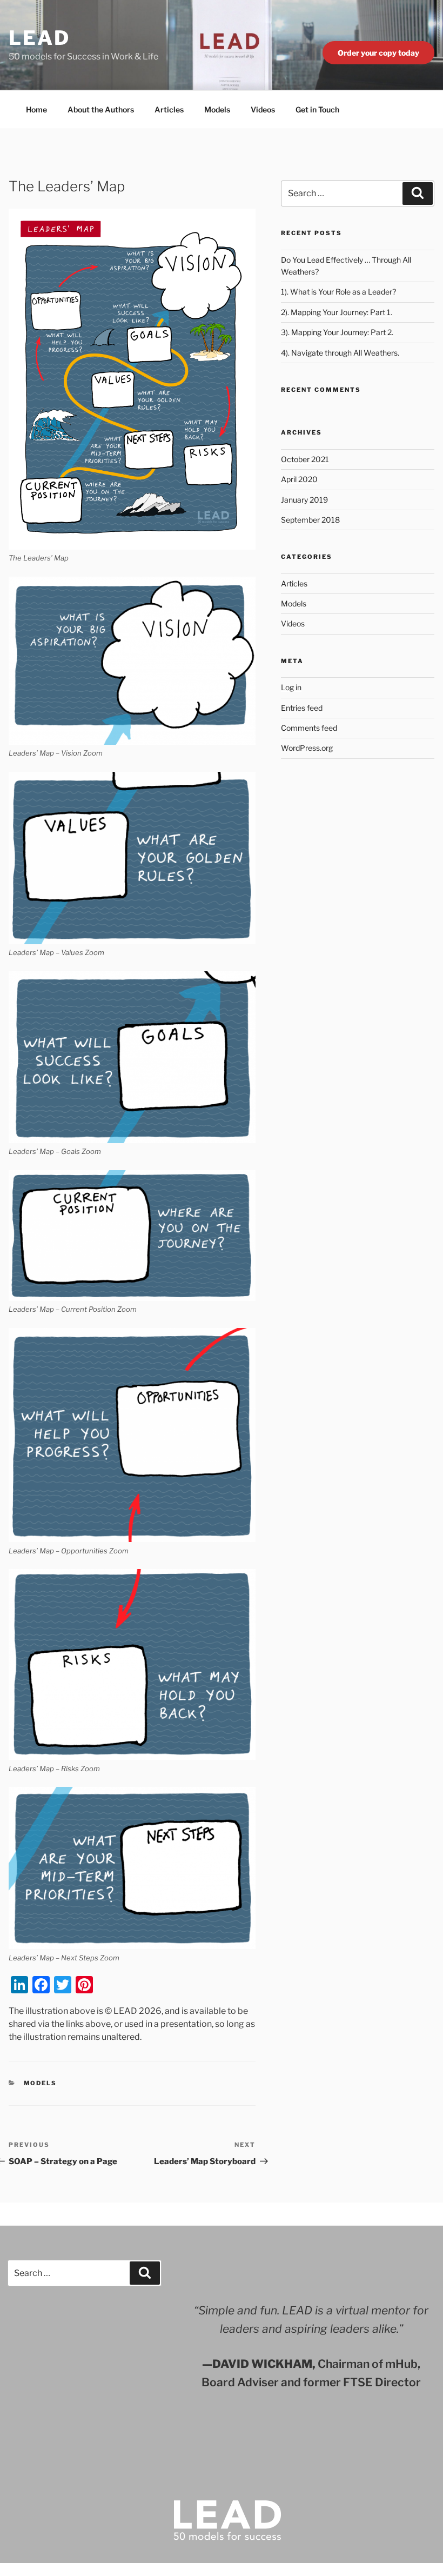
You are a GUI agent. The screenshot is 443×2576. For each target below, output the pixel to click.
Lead (39, 38)
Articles (169, 109)
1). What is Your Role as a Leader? (338, 292)
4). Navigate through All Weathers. (340, 353)
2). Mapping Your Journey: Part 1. (337, 312)
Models (217, 109)
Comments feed (309, 728)
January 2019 (304, 500)
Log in (291, 687)
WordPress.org (307, 748)
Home (36, 109)
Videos (263, 109)
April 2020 (299, 479)
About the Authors (101, 109)
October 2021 (305, 459)
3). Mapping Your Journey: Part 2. (337, 332)
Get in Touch (317, 109)
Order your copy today (378, 53)
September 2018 (310, 520)
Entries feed (302, 708)
